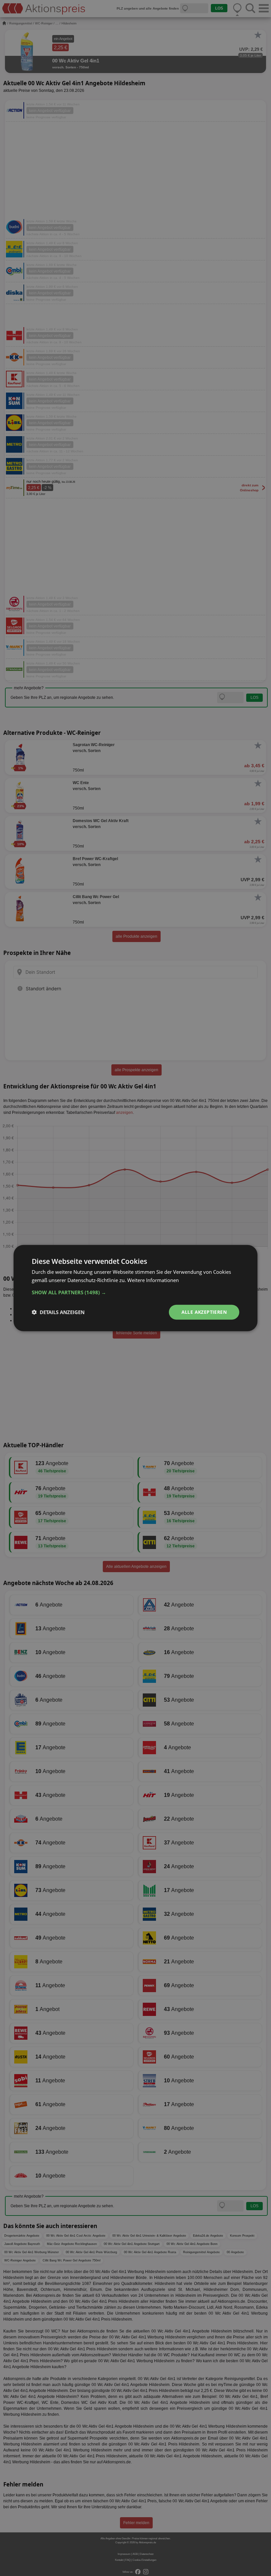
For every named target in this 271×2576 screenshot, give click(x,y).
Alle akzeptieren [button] (204, 1312)
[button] (135, 1292)
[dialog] (135, 1288)
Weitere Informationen (153, 1280)
